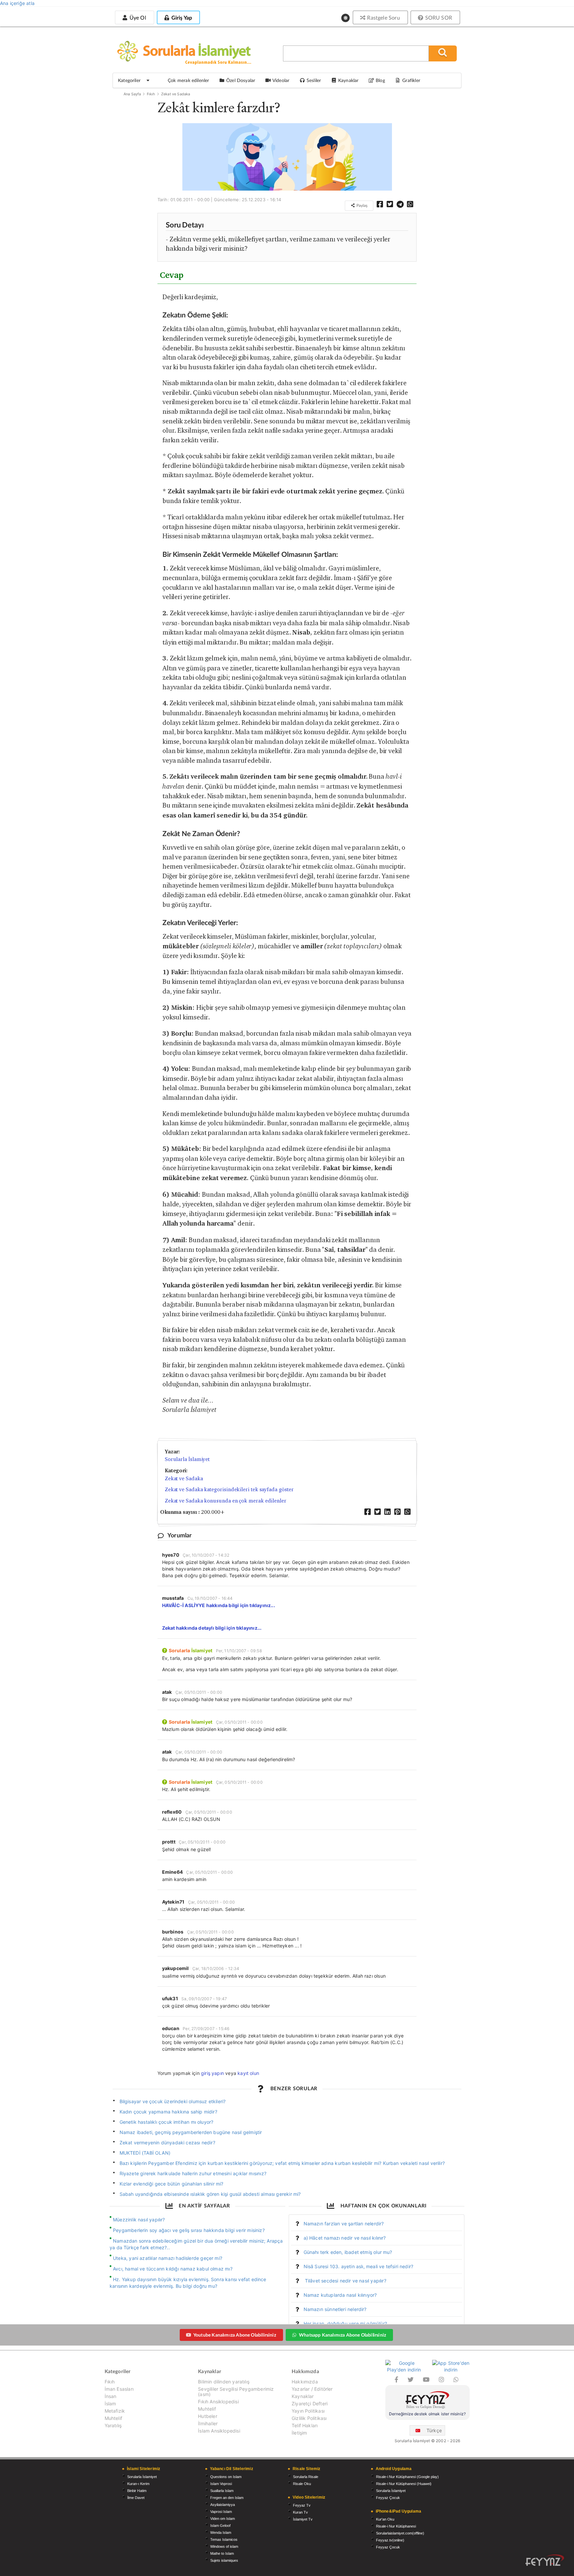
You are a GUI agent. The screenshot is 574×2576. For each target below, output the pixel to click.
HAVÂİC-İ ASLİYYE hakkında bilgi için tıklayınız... (219, 1605)
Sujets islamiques (224, 2560)
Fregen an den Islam (227, 2498)
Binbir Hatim (137, 2491)
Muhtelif (113, 2418)
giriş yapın (212, 2073)
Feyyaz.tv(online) (390, 2540)
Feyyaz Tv (302, 2505)
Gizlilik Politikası (309, 2418)
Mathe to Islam (222, 2553)
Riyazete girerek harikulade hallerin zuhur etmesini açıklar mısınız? (193, 2173)
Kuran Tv (300, 2512)
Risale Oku (302, 2484)
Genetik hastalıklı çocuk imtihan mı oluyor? (167, 2122)
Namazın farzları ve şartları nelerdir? (344, 2224)
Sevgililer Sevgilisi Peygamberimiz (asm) (236, 2392)
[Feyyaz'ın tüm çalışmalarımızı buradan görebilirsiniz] (545, 2560)
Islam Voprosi (221, 2484)
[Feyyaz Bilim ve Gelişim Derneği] (428, 2401)
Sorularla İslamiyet (187, 1459)
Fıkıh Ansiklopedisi (218, 2402)
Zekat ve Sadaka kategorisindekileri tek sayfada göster (229, 1489)
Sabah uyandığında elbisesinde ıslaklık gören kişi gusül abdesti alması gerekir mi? (210, 2194)
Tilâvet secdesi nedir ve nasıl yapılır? (345, 2281)
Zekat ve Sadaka (176, 94)
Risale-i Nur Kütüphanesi (396, 2526)
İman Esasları (119, 2389)
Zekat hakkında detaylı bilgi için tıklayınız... (212, 1628)
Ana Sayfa (132, 94)
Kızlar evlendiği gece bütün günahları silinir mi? (172, 2184)
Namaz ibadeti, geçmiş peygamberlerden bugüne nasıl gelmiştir (191, 2132)
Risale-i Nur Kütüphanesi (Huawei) (404, 2484)
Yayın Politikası (308, 2411)
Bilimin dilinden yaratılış (224, 2382)
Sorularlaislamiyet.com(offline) (400, 2533)
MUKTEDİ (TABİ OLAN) (145, 2153)
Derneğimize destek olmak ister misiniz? (427, 2414)
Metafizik (115, 2411)
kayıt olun (248, 2073)
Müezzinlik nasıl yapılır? (139, 2220)
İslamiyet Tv (303, 2519)
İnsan (111, 2396)
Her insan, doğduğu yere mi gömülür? (345, 2323)
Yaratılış (113, 2425)
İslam (110, 2404)
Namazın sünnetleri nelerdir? (335, 2309)
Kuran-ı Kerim (138, 2484)
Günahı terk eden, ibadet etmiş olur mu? (348, 2252)
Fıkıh (151, 94)
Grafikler (411, 80)
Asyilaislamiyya (223, 2505)
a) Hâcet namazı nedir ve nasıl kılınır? (345, 2238)
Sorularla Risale (306, 2477)
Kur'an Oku (385, 2519)
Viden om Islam (223, 2519)
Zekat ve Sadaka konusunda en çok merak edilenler (226, 1501)
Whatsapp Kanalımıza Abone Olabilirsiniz (342, 2335)
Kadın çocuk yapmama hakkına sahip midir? (168, 2112)
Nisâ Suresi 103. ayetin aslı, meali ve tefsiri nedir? (359, 2266)
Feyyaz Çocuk (388, 2498)
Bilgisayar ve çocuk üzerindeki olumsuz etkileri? (173, 2101)
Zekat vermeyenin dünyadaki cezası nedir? (167, 2143)
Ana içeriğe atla (17, 3)
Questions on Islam (226, 2477)
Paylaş (361, 205)
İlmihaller (208, 2423)
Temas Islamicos (224, 2539)
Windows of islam (224, 2546)
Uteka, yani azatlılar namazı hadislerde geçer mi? (168, 2258)
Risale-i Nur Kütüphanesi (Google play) (407, 2477)
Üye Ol (137, 17)
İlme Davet (136, 2498)
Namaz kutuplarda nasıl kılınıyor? (340, 2295)
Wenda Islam (221, 2533)
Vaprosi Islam (221, 2512)
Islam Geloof (220, 2526)
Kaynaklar (303, 2396)
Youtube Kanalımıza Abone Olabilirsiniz (235, 2335)
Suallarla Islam (222, 2491)
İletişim (299, 2433)
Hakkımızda (305, 2382)
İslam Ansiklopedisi (219, 2431)
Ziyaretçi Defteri (310, 2404)
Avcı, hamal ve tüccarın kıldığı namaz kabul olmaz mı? (173, 2269)
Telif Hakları (305, 2425)
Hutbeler (207, 2416)
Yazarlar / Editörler (312, 2389)
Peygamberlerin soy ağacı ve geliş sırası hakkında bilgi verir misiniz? (189, 2230)
